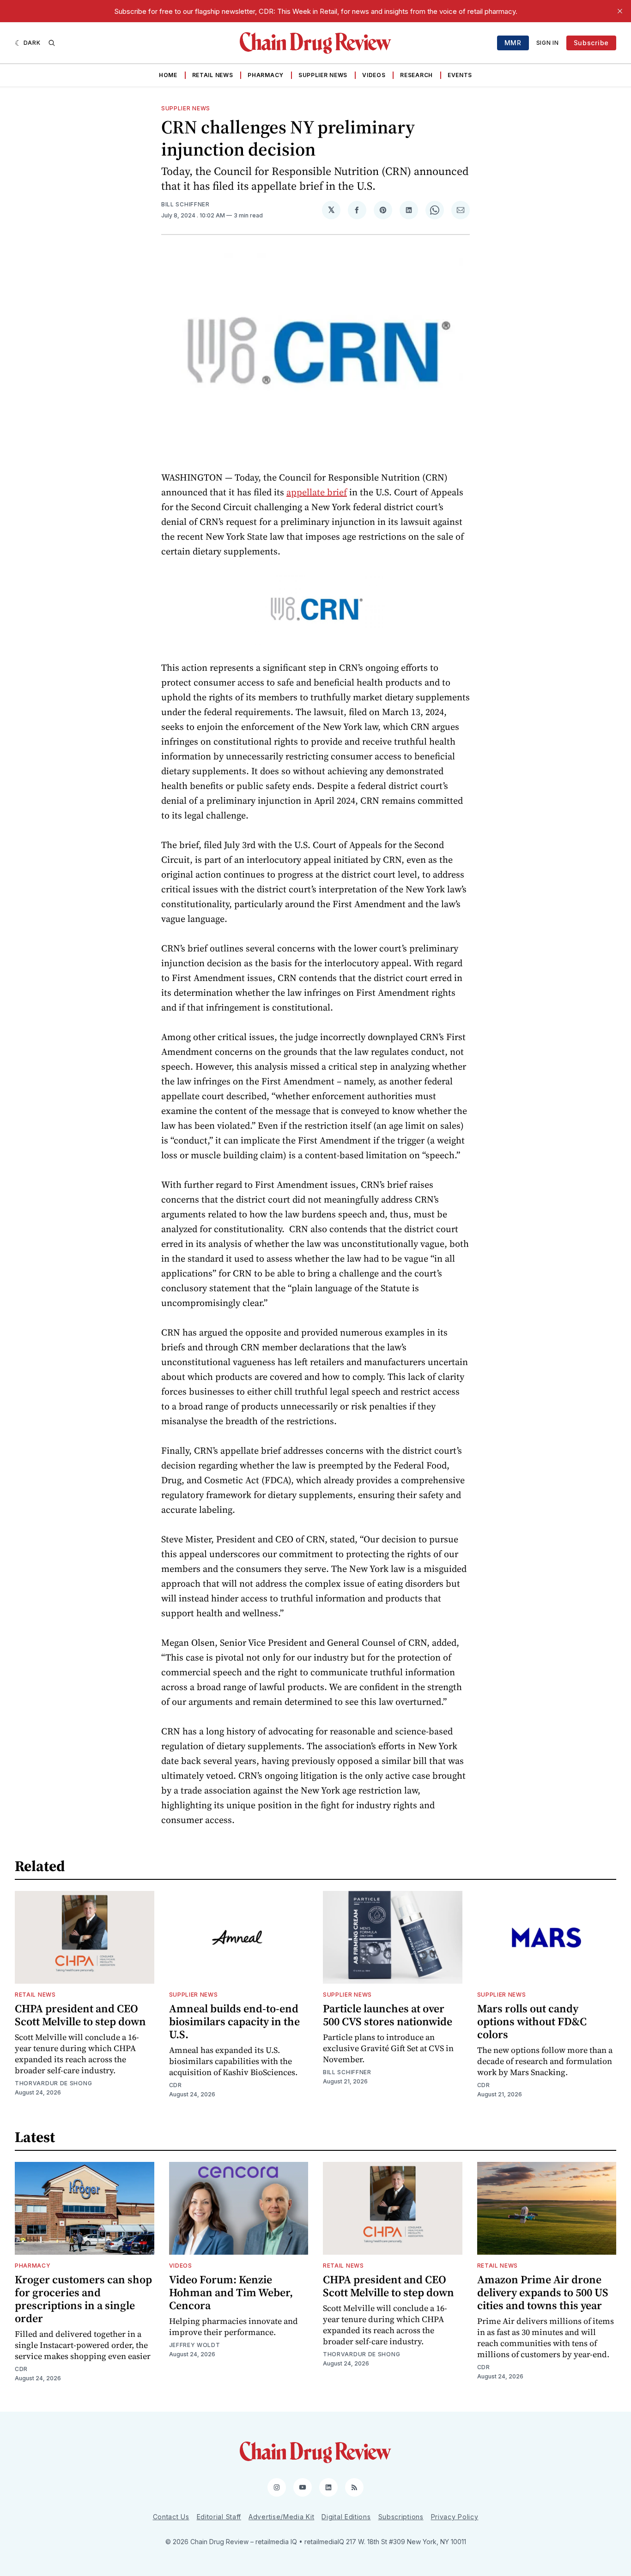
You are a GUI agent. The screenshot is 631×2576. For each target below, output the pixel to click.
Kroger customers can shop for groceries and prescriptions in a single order (83, 2299)
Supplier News (323, 75)
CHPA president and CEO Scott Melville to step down (80, 2015)
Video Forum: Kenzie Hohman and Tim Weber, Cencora (231, 2292)
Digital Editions (346, 2517)
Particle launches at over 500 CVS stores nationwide (388, 2015)
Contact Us (171, 2517)
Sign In (548, 43)
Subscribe (591, 43)
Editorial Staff (219, 2517)
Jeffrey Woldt (195, 2345)
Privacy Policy (455, 2517)
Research (416, 75)
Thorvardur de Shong (53, 2083)
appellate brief (317, 492)
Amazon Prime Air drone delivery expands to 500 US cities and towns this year (543, 2292)
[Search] (52, 43)
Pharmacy (266, 75)
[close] (620, 11)
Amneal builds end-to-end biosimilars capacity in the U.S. (234, 2021)
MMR (513, 43)
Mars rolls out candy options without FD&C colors (532, 2021)
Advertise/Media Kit (281, 2517)
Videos (374, 75)
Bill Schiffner (185, 204)
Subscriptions (401, 2517)
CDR (176, 2085)
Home (168, 75)
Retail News (213, 75)
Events (460, 75)
